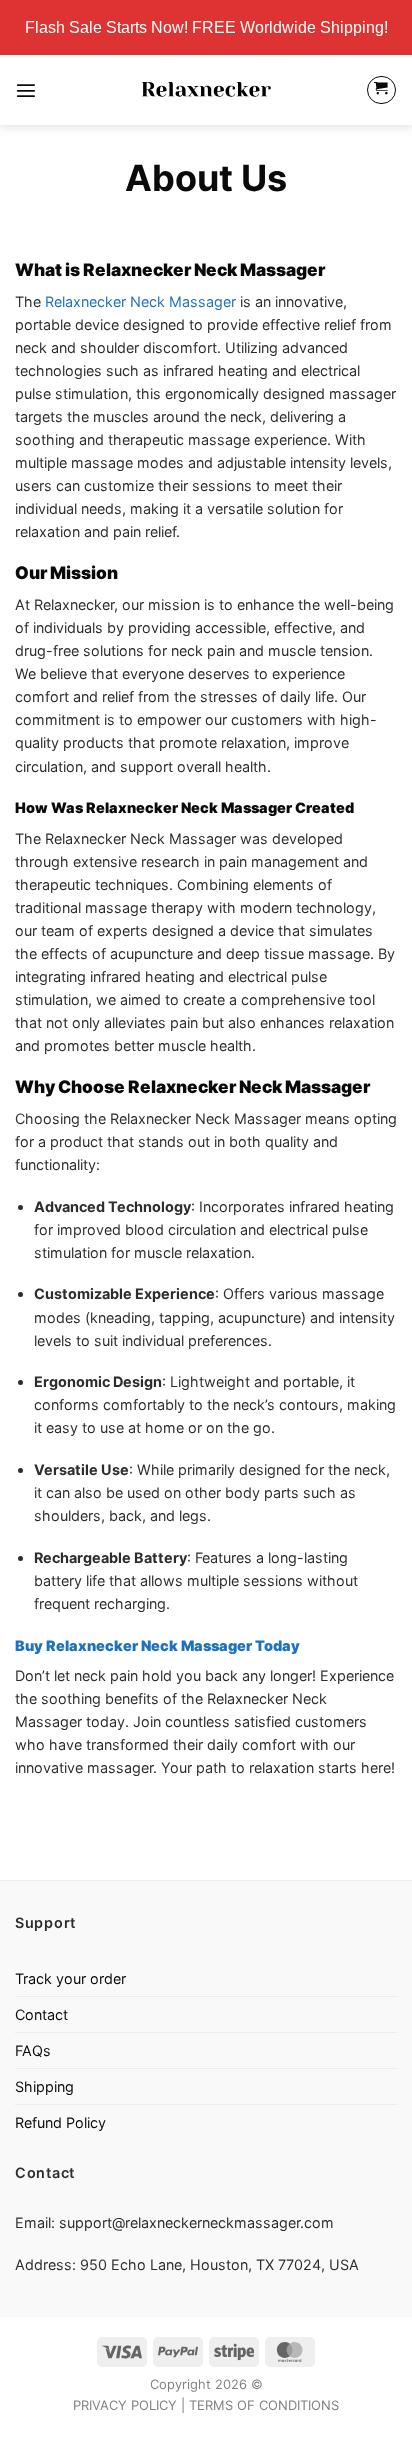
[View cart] (381, 90)
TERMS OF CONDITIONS (264, 2405)
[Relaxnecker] (206, 90)
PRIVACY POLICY (125, 2405)
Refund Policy (60, 2122)
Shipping (44, 2086)
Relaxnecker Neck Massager (140, 301)
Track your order (70, 1978)
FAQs (33, 2050)
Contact (41, 2014)
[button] (26, 90)
